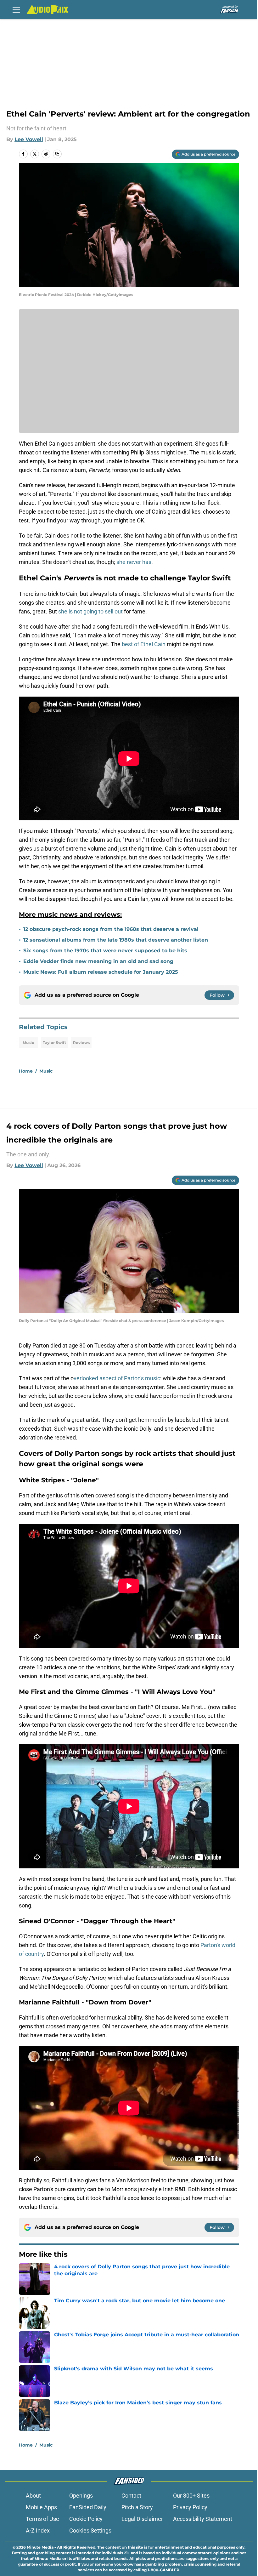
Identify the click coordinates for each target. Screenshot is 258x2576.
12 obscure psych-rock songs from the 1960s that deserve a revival (111, 929)
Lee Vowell (29, 139)
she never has (133, 562)
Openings (81, 2496)
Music (28, 1043)
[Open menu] (16, 9)
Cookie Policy (86, 2519)
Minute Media (40, 2547)
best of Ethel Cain (144, 644)
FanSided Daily (88, 2507)
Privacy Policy (190, 2507)
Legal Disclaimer (142, 2519)
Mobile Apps (41, 2507)
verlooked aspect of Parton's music (117, 1378)
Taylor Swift (54, 1043)
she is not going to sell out (90, 611)
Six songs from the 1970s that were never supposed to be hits (105, 951)
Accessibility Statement (203, 2519)
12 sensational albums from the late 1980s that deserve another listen (116, 940)
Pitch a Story (137, 2507)
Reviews (81, 1043)
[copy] (57, 154)
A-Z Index (38, 2530)
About (33, 2496)
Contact (131, 2496)
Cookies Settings (90, 2530)
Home (26, 1071)
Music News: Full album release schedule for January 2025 (101, 972)
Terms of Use (42, 2519)
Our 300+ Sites (191, 2496)
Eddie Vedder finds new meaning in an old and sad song (98, 961)
